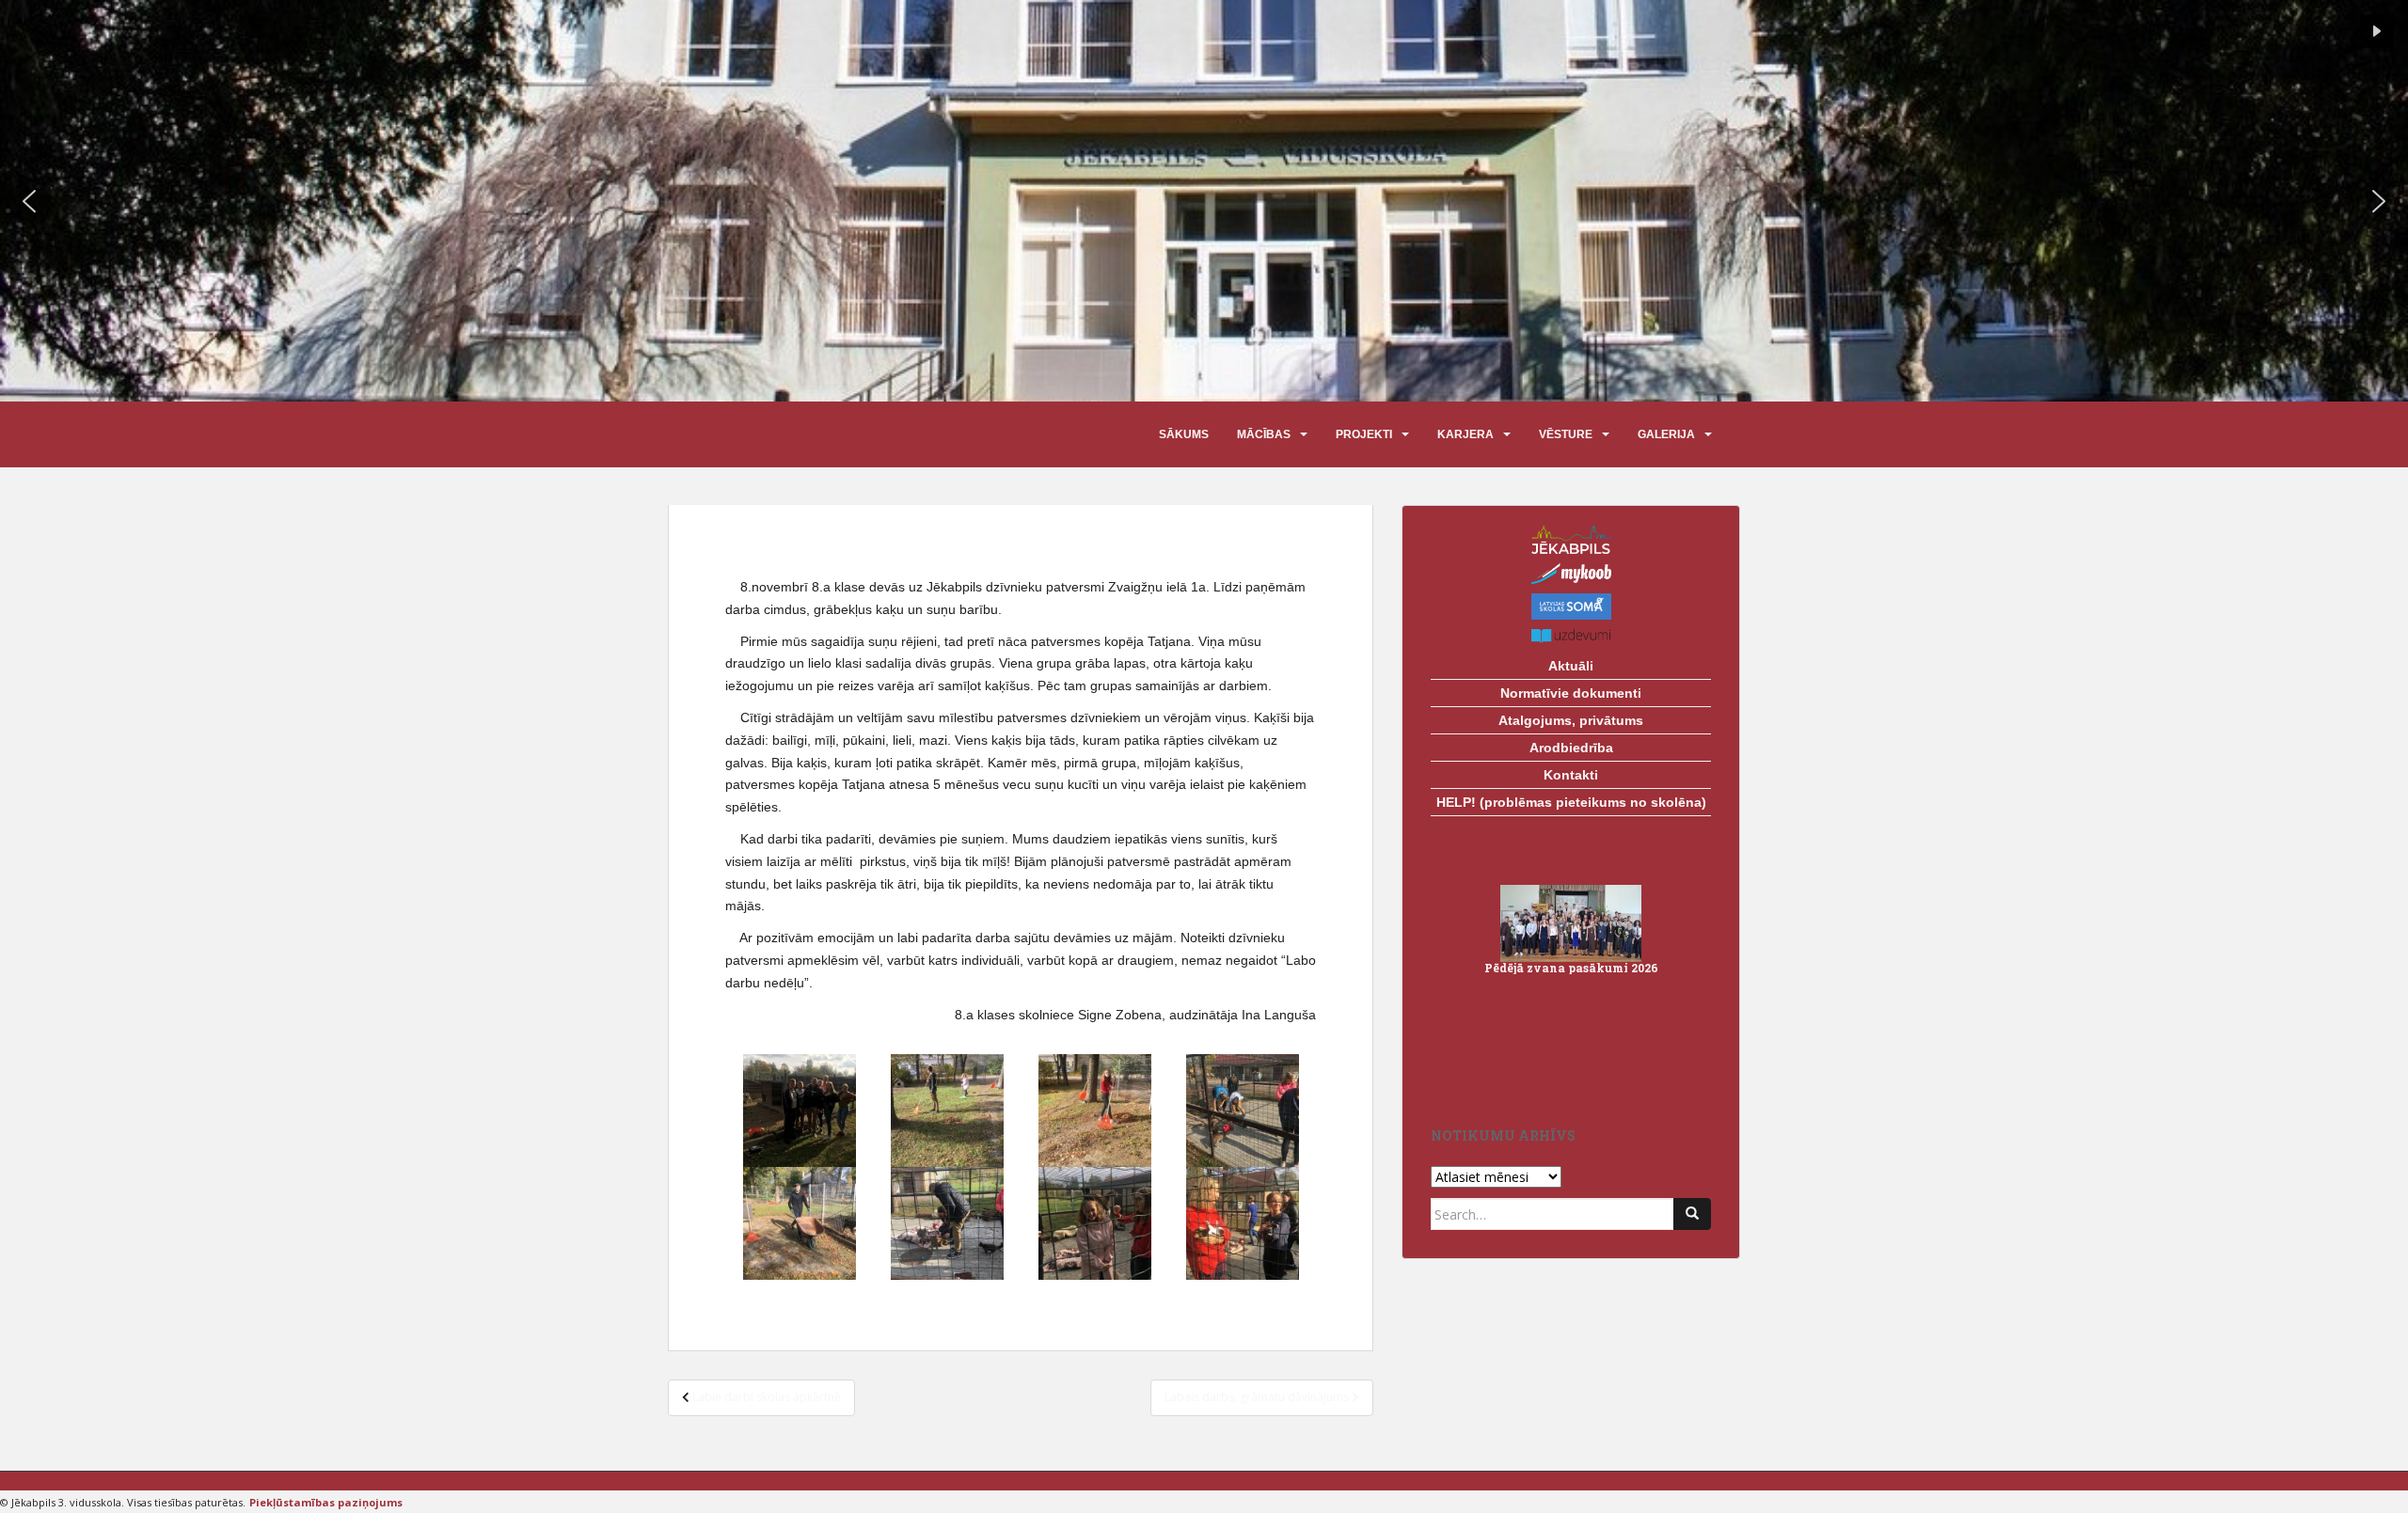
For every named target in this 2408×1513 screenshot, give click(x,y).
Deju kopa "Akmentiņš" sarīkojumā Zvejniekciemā (1571, 962)
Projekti (1364, 434)
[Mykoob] (1571, 574)
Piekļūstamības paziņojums (326, 1502)
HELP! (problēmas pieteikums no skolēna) (1571, 802)
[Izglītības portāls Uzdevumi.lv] (1571, 636)
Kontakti (1571, 775)
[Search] (1692, 1214)
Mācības (1264, 434)
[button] (29, 201)
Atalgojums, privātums (1571, 720)
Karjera (1465, 434)
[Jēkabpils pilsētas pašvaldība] (1571, 539)
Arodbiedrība (1571, 748)
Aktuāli (1571, 666)
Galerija (1666, 434)
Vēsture (1566, 434)
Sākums (1184, 434)
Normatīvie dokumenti (1571, 693)
